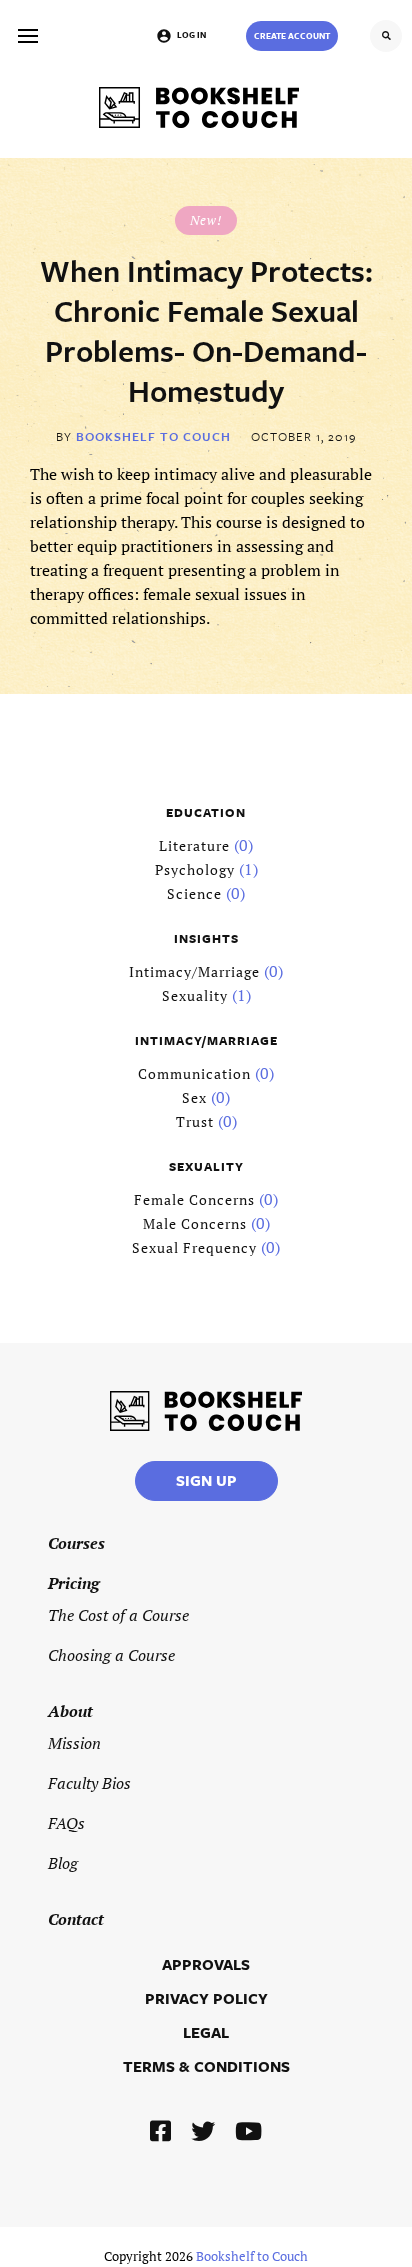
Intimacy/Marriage (194, 971)
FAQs (66, 1823)
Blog (63, 1863)
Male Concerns (195, 1223)
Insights (206, 938)
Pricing (73, 1583)
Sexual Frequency (194, 1247)
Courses (76, 1543)
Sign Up (206, 1480)
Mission (74, 1743)
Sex (194, 1097)
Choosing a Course (111, 1655)
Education (206, 812)
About (70, 1711)
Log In (191, 34)
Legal (206, 2032)
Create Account (292, 35)
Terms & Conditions (206, 2066)
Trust (195, 1121)
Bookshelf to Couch (153, 436)
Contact (76, 1919)
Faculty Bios (89, 1783)
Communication (194, 1073)
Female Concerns (194, 1199)
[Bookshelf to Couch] (199, 107)
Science (194, 893)
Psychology (195, 869)
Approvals (206, 1964)
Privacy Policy (206, 1998)
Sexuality (195, 995)
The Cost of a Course (118, 1615)
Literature (194, 845)
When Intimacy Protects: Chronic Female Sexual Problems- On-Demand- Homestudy (206, 331)
